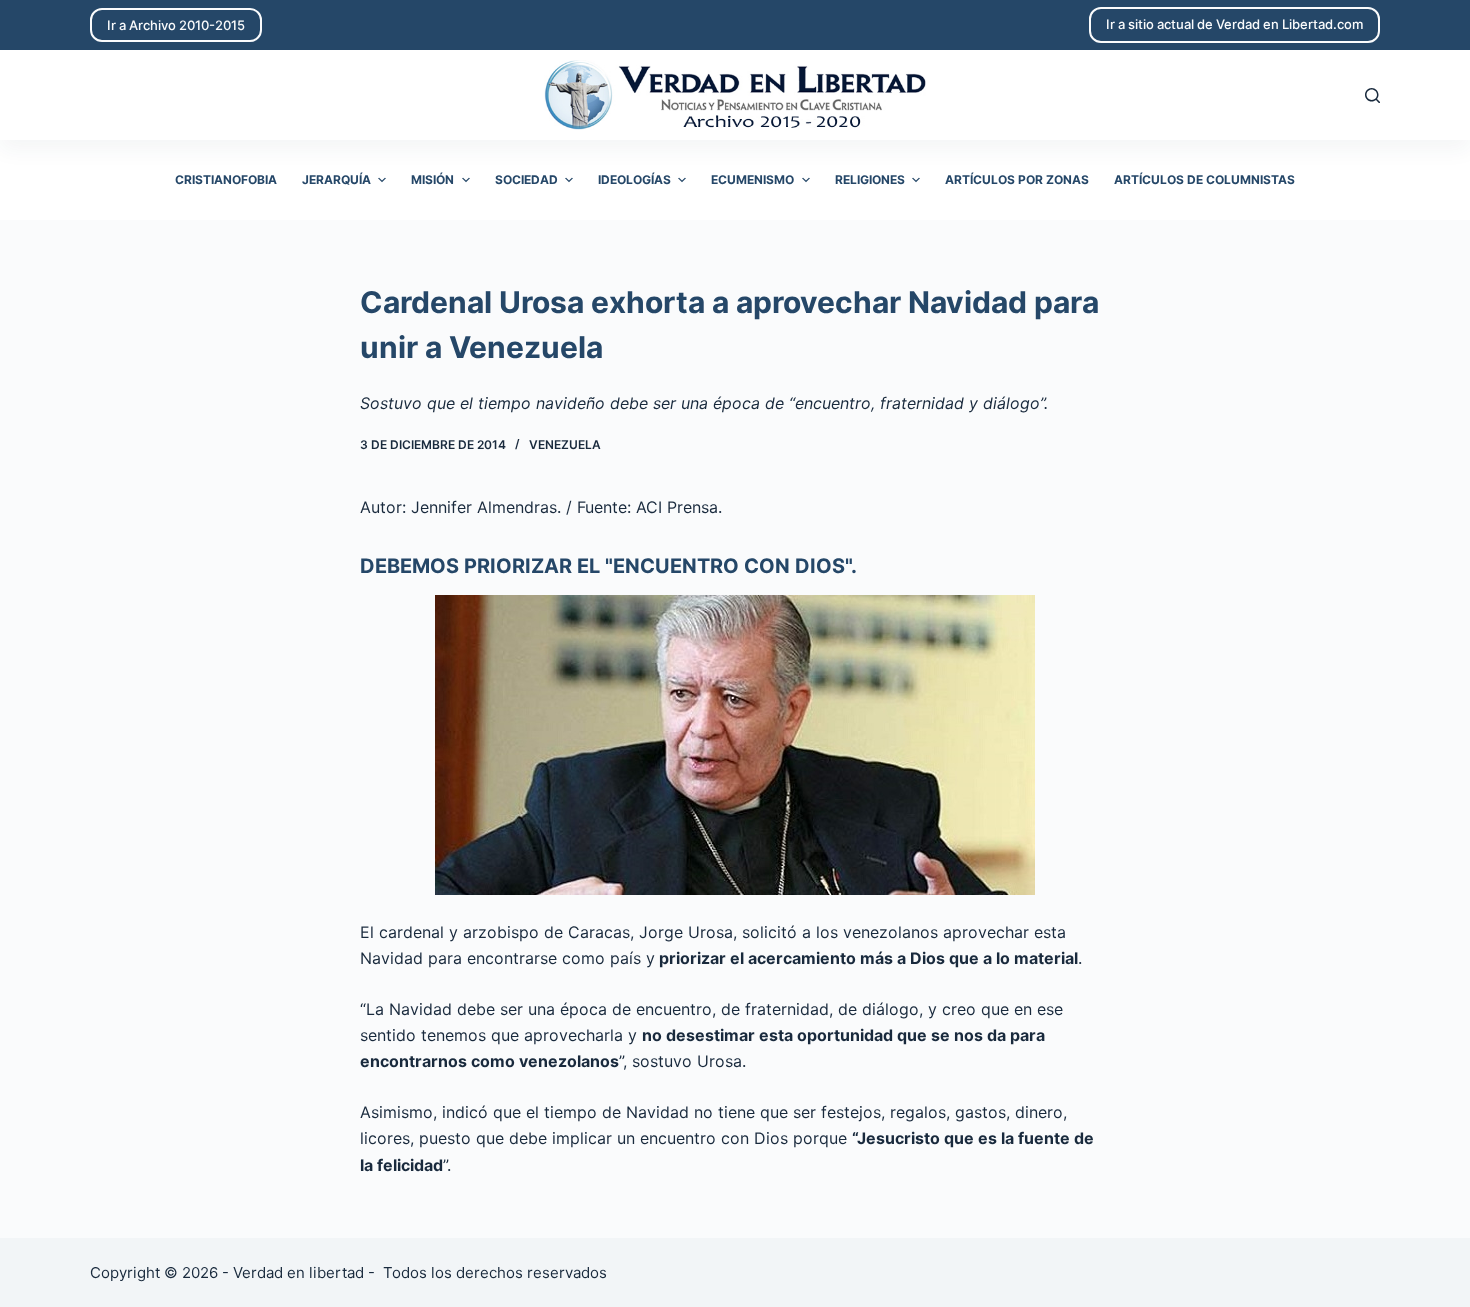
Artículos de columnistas (1204, 179)
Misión (432, 179)
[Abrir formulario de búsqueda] (1372, 95)
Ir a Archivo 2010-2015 (176, 25)
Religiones (870, 179)
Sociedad (526, 179)
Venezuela (565, 444)
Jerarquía (336, 179)
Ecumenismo (752, 179)
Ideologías (634, 179)
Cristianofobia (226, 179)
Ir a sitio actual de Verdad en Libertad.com (1234, 24)
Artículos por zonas (1017, 179)
